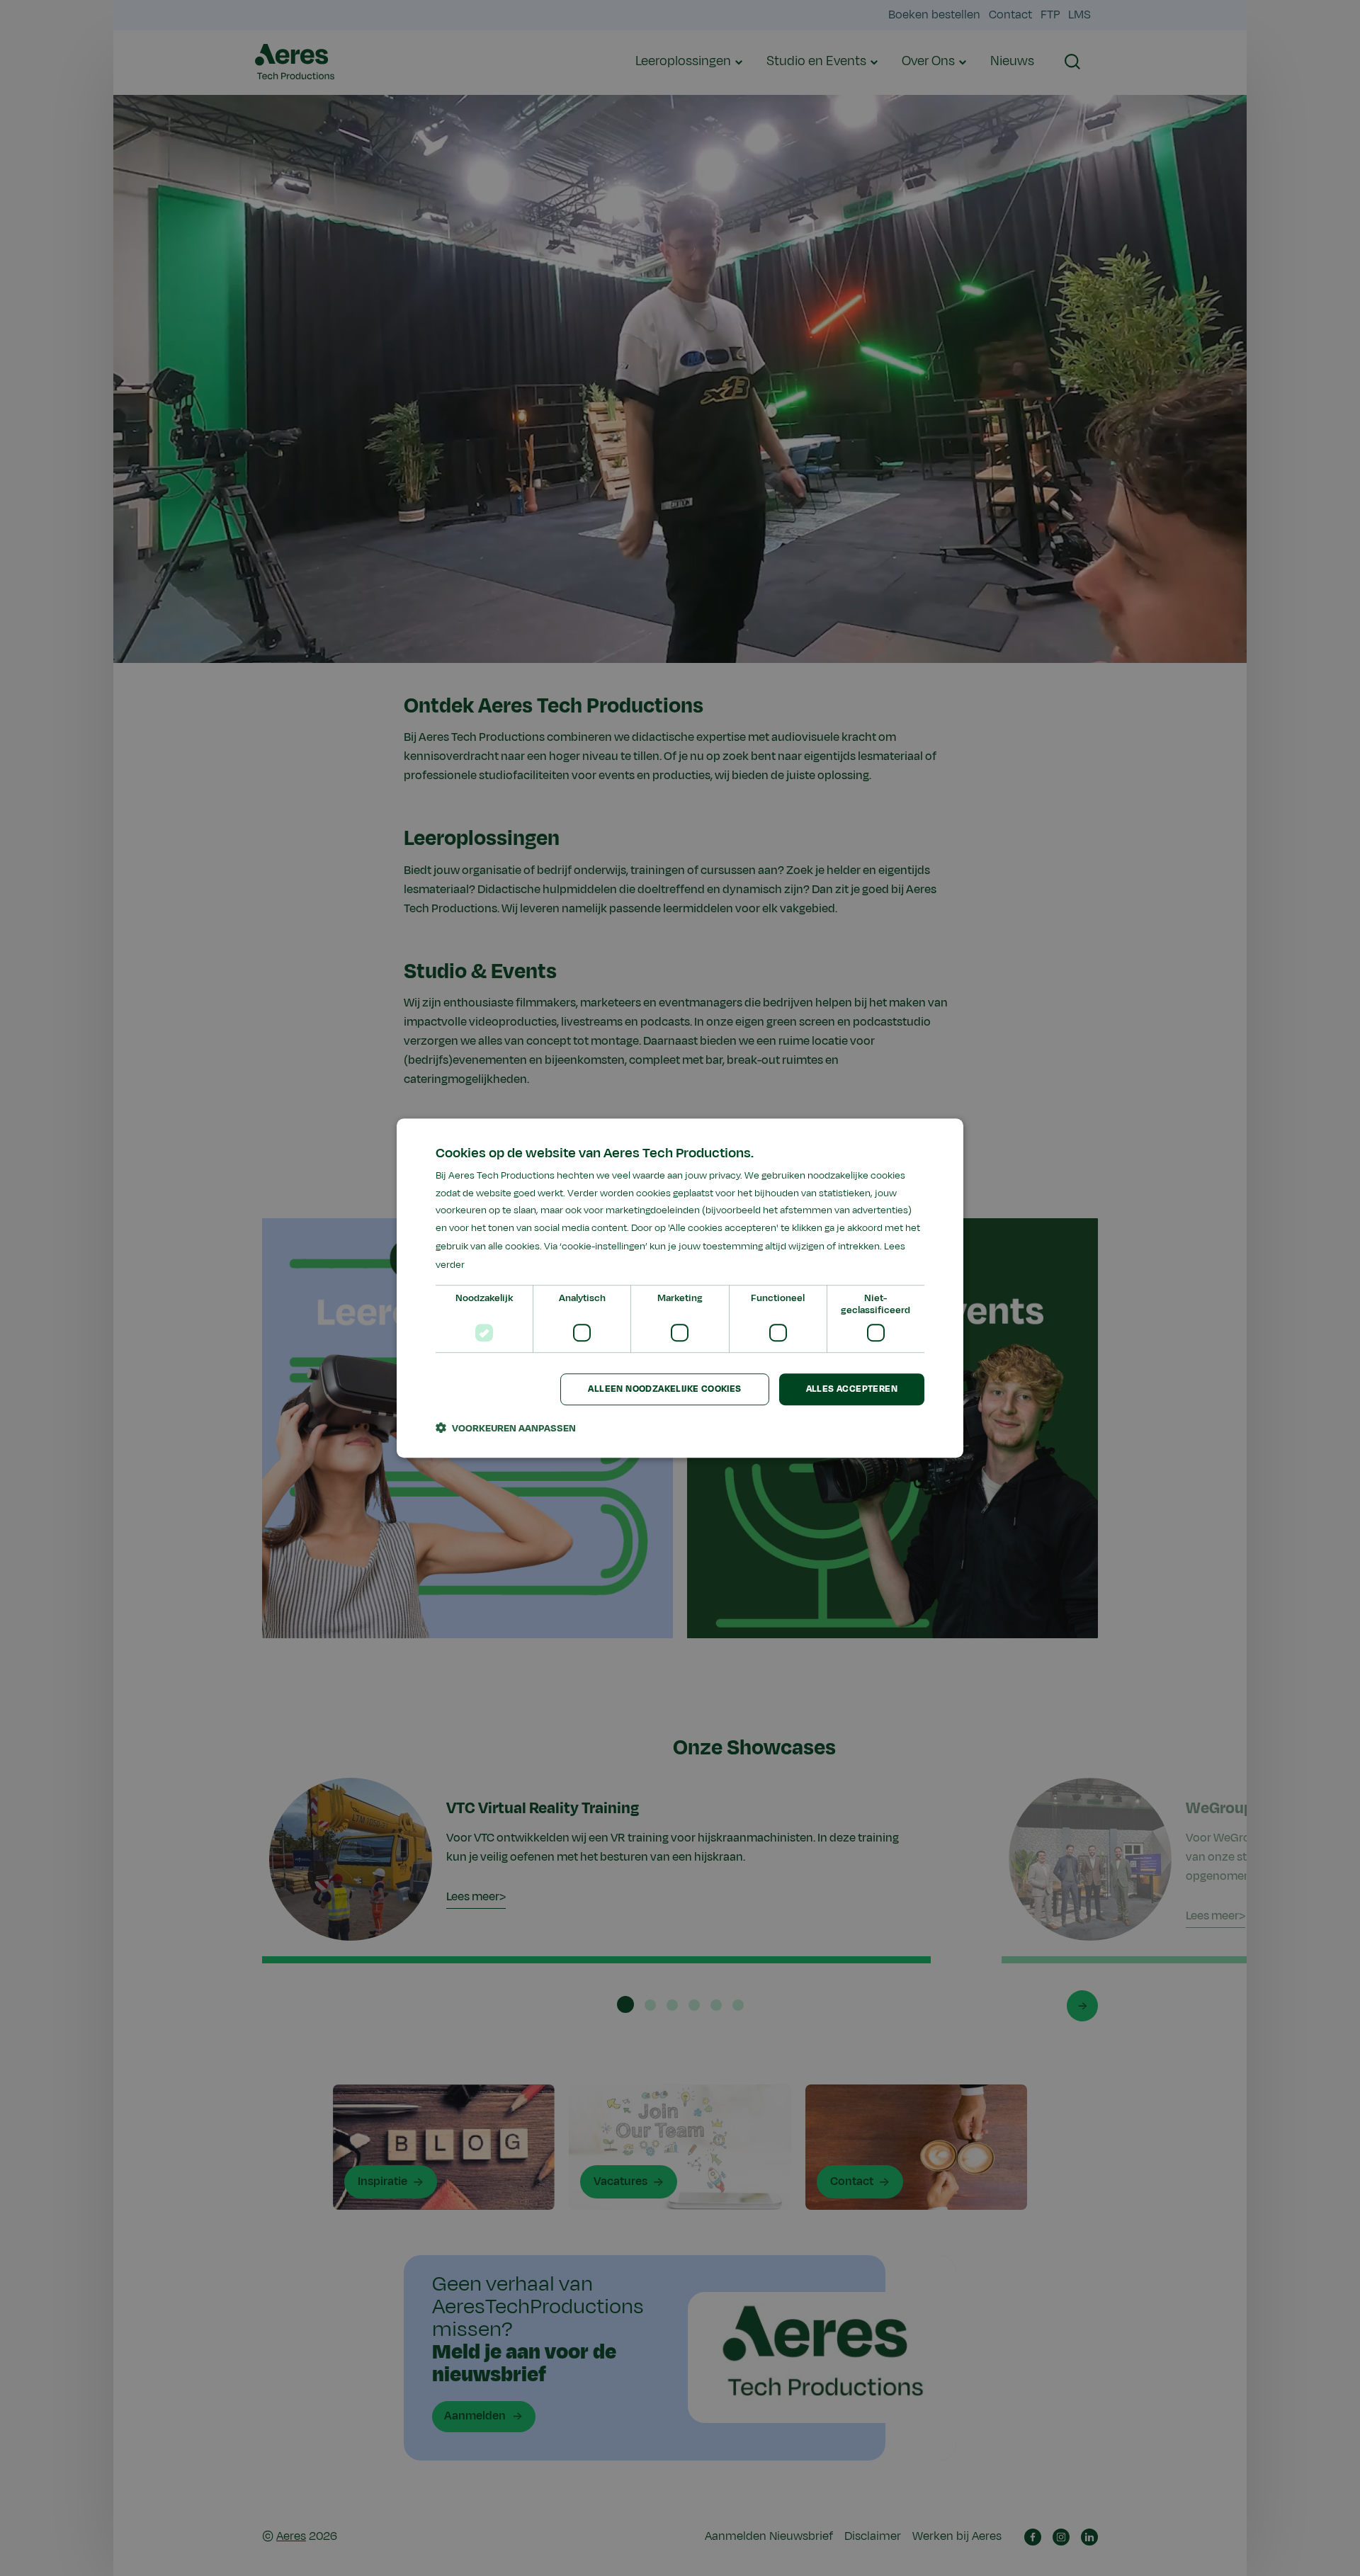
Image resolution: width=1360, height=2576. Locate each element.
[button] (506, 1428)
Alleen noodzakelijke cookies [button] (664, 1390)
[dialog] (680, 1288)
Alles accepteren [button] (852, 1390)
